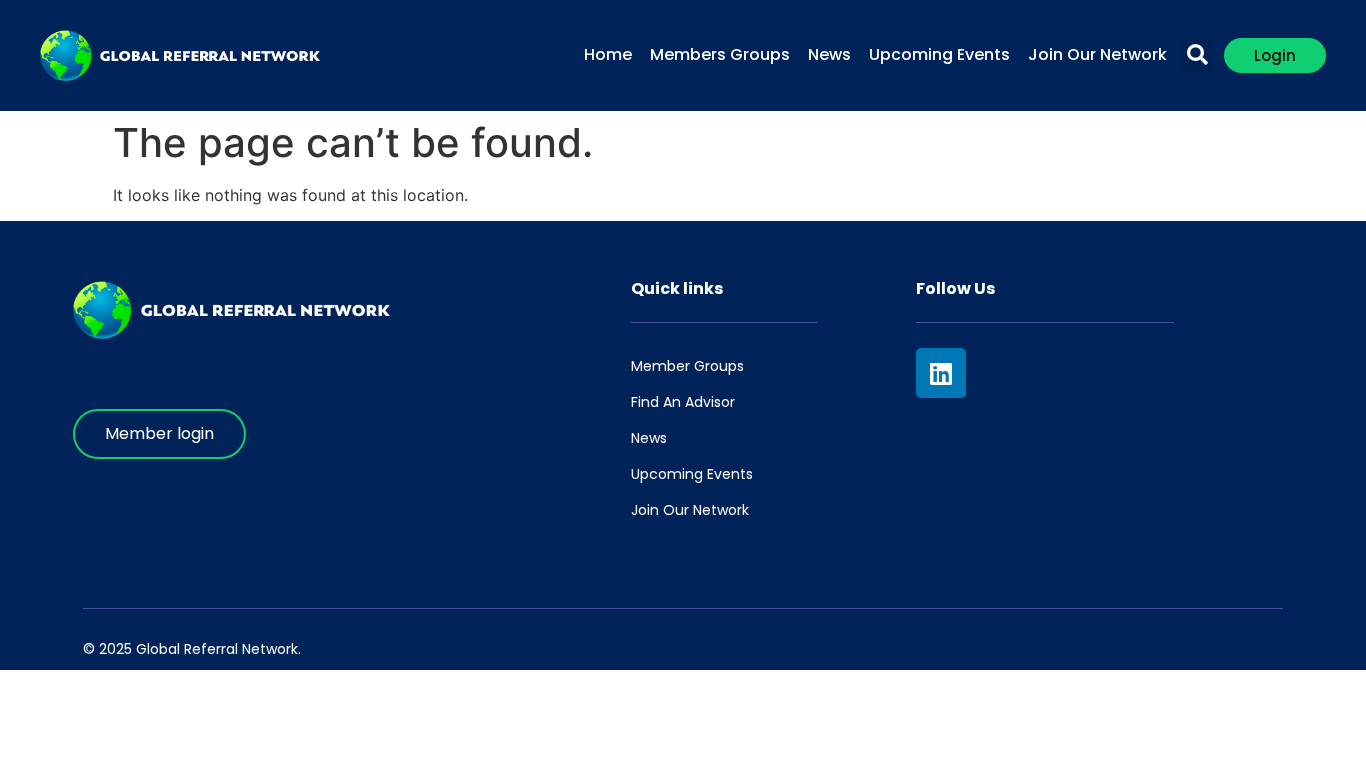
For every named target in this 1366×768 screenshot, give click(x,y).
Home (608, 54)
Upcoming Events (939, 54)
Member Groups (687, 366)
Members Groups (720, 54)
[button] (1197, 55)
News (829, 54)
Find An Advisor (683, 402)
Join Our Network (1097, 54)
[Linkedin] (941, 373)
